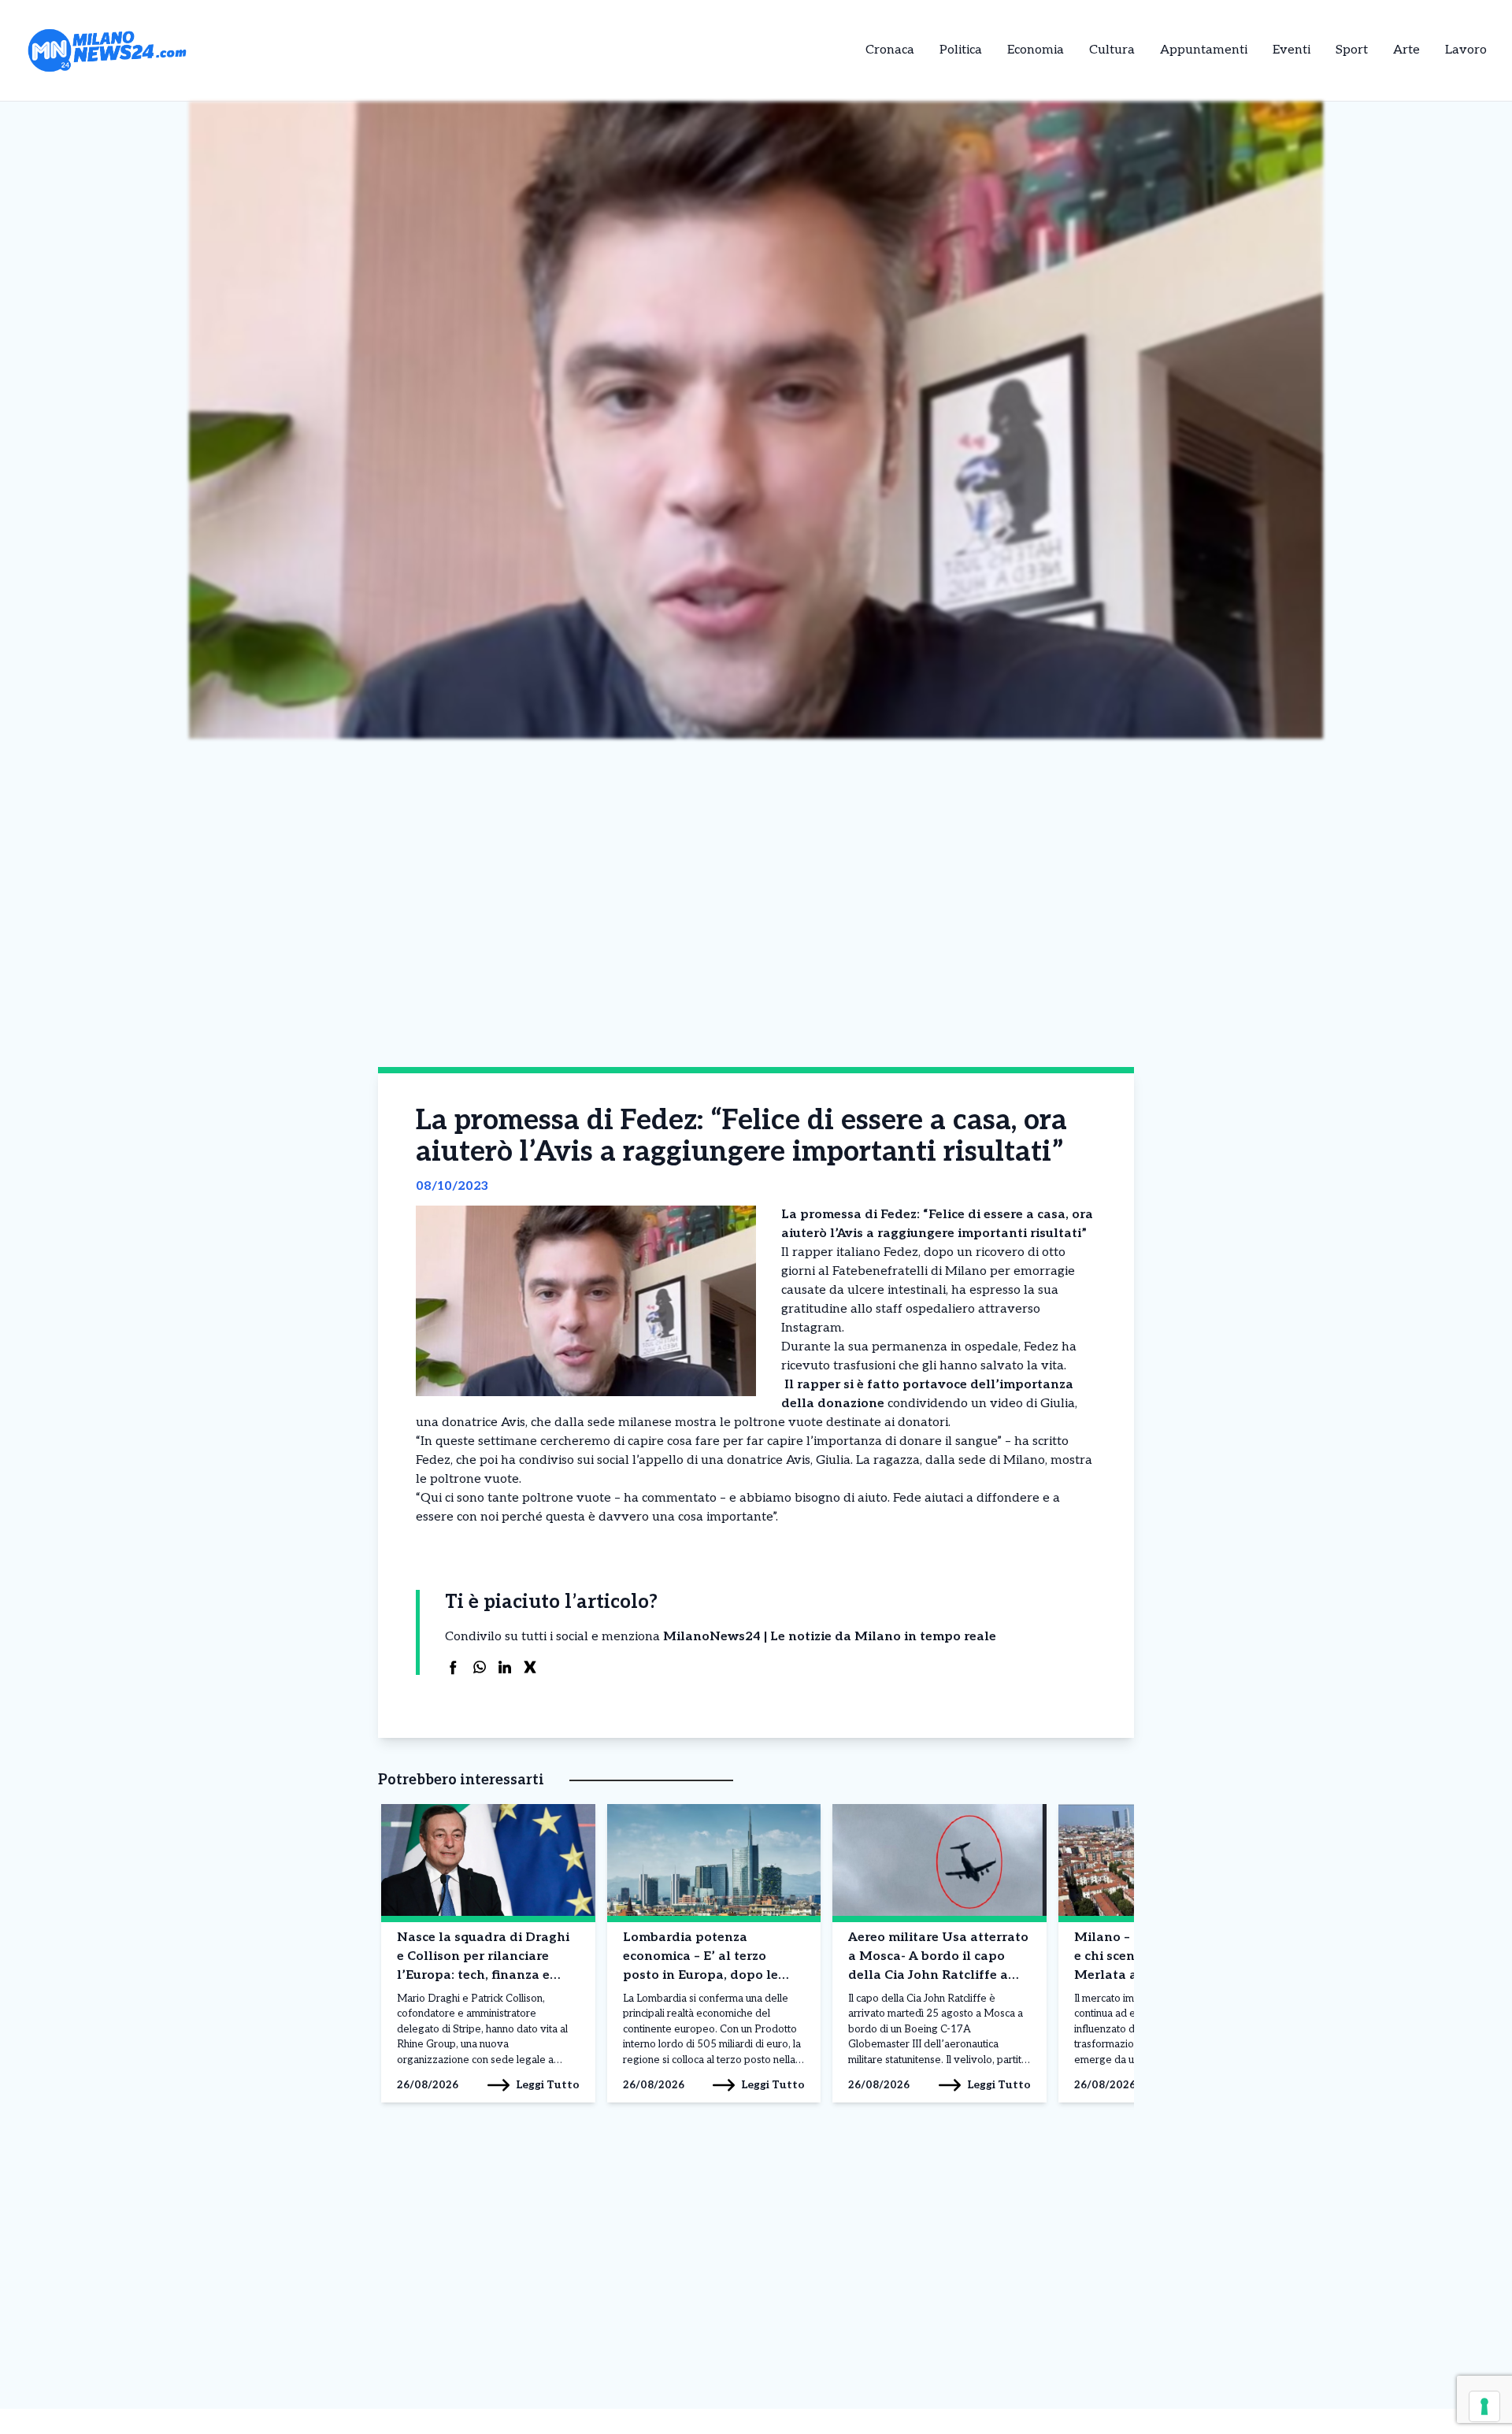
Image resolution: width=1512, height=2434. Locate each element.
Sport (1352, 50)
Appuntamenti (1204, 50)
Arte (1406, 50)
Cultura (1112, 50)
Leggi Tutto (548, 2085)
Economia (1036, 50)
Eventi (1291, 50)
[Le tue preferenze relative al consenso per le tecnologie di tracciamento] (1484, 2406)
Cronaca (890, 50)
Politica (961, 50)
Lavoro (1466, 50)
